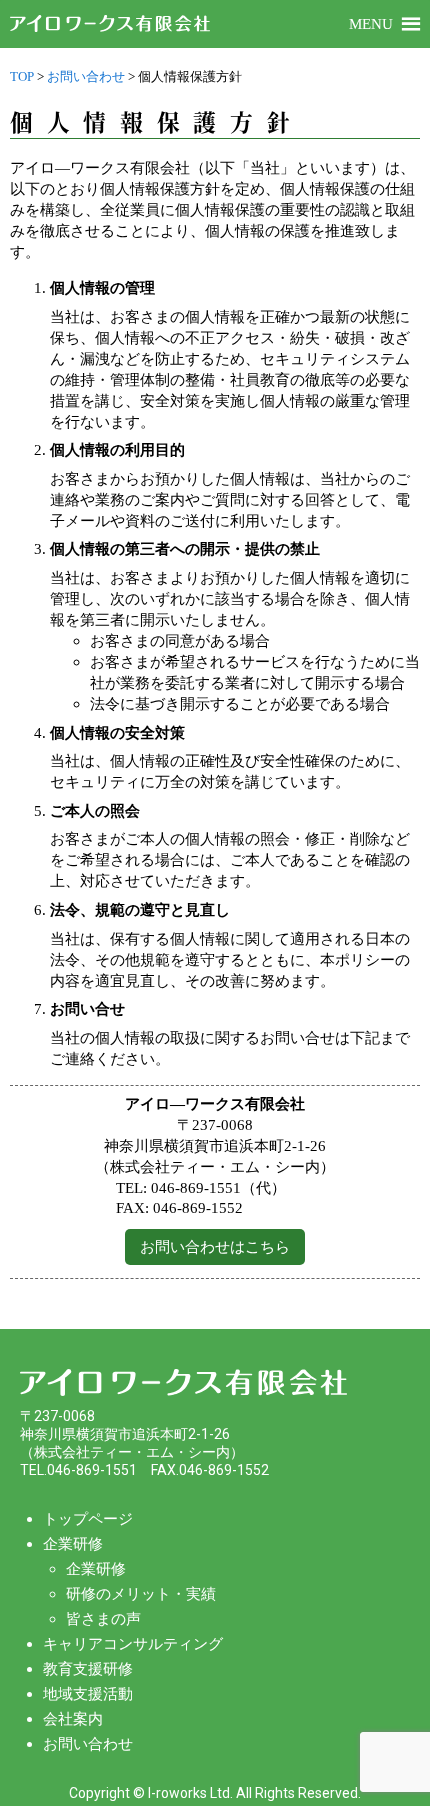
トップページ (88, 1519)
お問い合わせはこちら (215, 1246)
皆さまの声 (103, 1619)
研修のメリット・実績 (141, 1594)
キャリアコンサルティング (133, 1644)
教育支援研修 (88, 1669)
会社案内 (73, 1719)
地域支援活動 (88, 1694)
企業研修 (73, 1544)
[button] (371, 24)
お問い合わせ (88, 1744)
